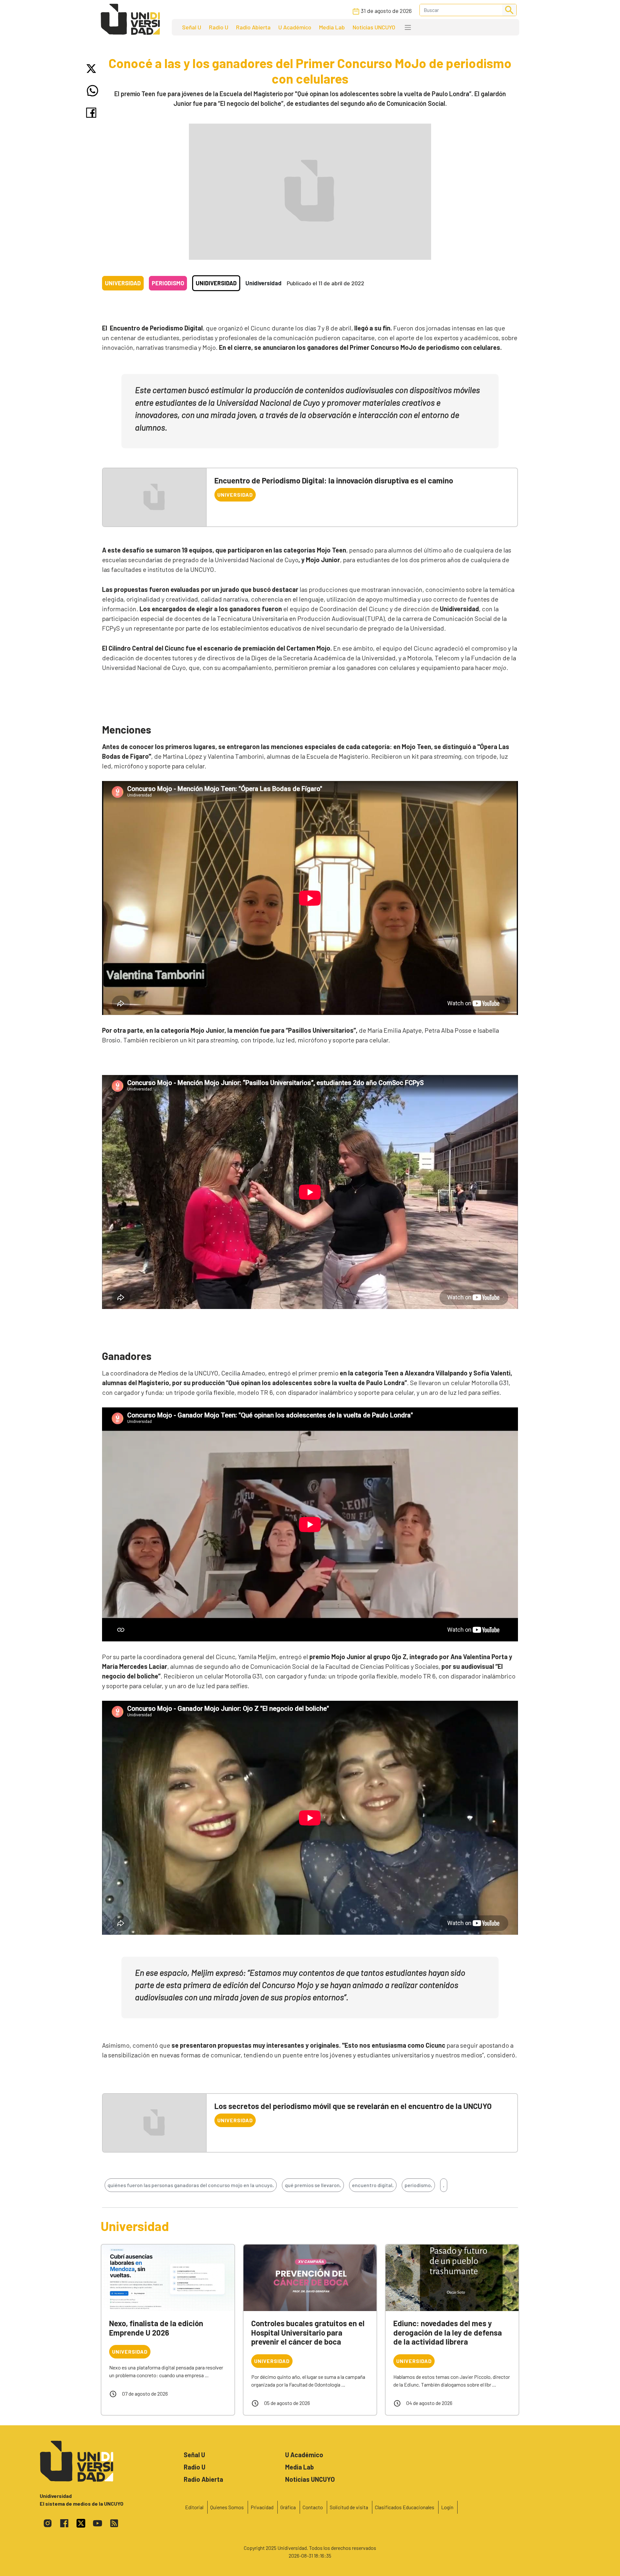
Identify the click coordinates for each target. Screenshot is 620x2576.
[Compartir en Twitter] (93, 69)
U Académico (295, 27)
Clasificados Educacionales (405, 2507)
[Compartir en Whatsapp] (93, 91)
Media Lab (332, 27)
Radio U (219, 27)
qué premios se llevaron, (313, 2185)
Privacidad (262, 2507)
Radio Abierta (253, 27)
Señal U (192, 27)
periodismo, (418, 2185)
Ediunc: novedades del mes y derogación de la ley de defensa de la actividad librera (448, 2333)
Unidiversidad (216, 283)
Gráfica (288, 2507)
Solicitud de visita (349, 2507)
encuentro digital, (373, 2185)
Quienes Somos (227, 2507)
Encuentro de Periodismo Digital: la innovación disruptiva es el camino (334, 480)
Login (447, 2507)
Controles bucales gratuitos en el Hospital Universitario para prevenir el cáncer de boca (308, 2333)
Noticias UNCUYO (374, 27)
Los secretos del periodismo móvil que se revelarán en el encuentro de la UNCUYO (353, 2106)
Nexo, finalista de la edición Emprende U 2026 (156, 2328)
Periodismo (168, 283)
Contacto (313, 2507)
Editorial (194, 2507)
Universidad (123, 283)
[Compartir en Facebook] (93, 113)
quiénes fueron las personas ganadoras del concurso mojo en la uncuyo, (191, 2185)
